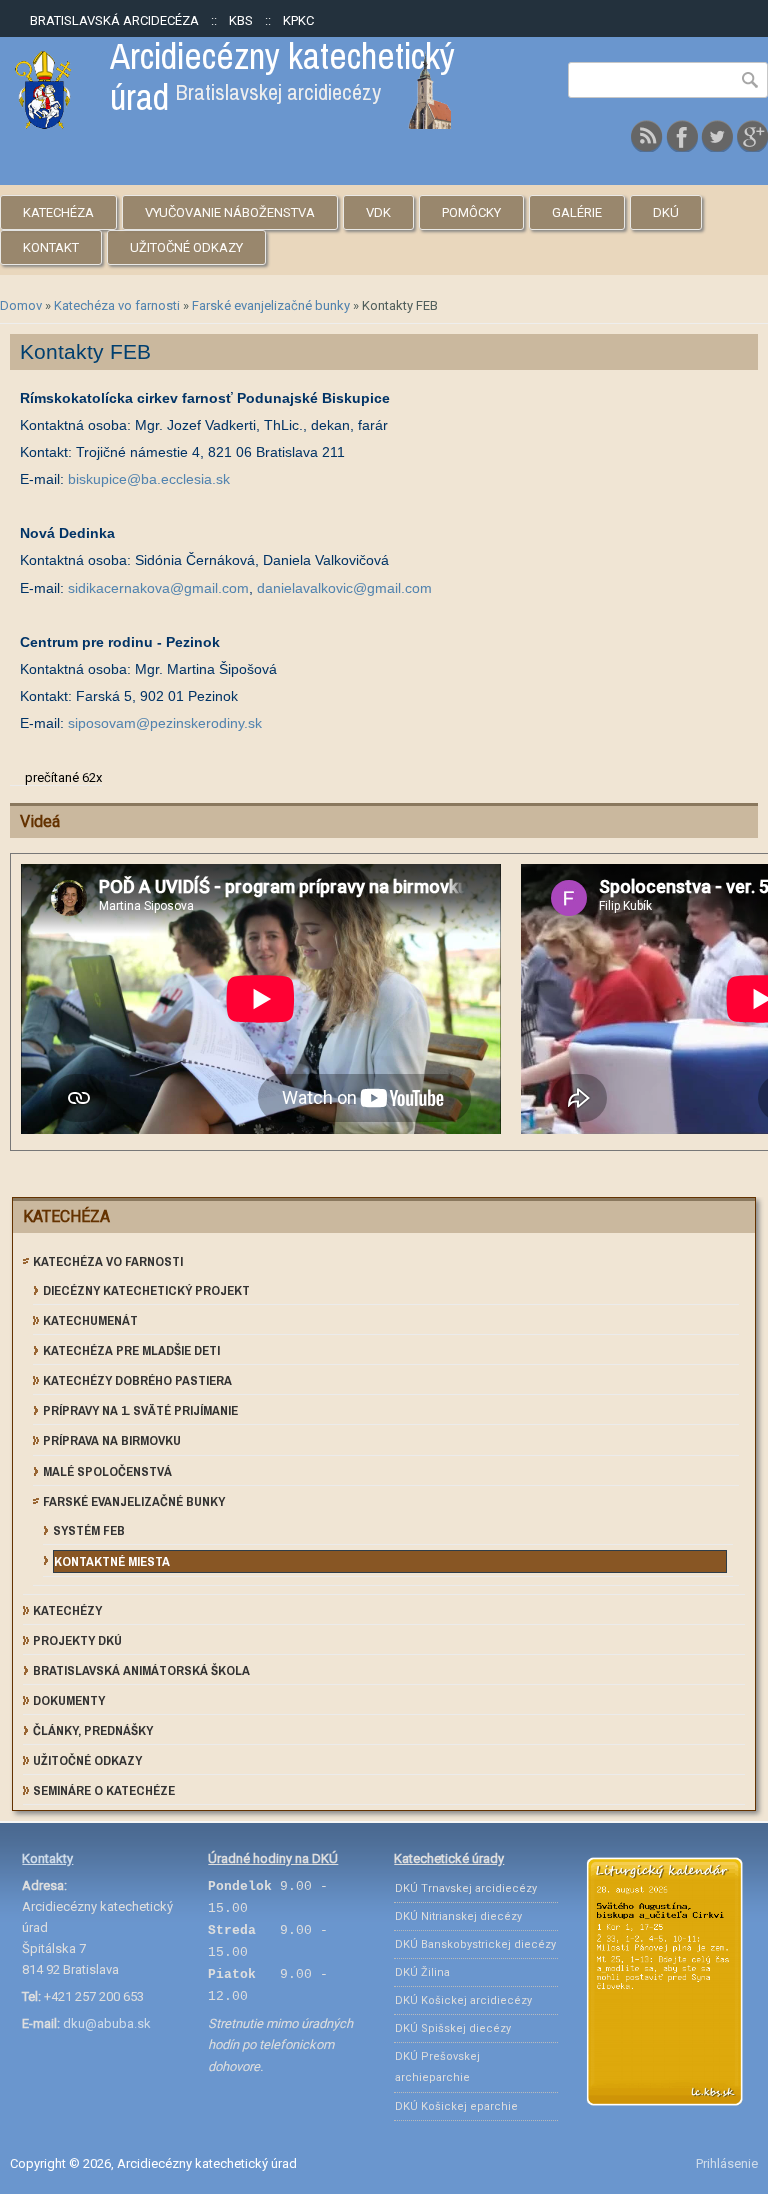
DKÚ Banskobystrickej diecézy (475, 1944)
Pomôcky (471, 212)
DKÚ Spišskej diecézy (453, 2028)
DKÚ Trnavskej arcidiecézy (466, 1888)
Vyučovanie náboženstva (230, 212)
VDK (378, 212)
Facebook (682, 136)
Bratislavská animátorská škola (141, 1670)
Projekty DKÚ (77, 1640)
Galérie (577, 212)
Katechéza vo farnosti (117, 305)
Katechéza (58, 212)
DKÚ (666, 212)
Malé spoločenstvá (107, 1471)
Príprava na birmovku (112, 1440)
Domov (21, 305)
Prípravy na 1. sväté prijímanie (140, 1410)
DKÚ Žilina (422, 1972)
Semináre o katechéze (104, 1790)
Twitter (717, 136)
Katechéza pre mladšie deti (131, 1350)
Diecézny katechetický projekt (146, 1290)
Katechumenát (90, 1320)
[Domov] (233, 124)
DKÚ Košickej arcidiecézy (463, 2000)
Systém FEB (89, 1530)
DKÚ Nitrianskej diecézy (458, 1916)
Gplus (752, 136)
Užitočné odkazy (186, 247)
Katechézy (67, 1610)
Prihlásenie (727, 2163)
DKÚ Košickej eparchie (456, 2106)
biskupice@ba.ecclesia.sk (149, 479)
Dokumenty (69, 1700)
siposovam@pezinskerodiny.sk (165, 723)
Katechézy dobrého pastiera (137, 1380)
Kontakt (51, 247)
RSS (647, 136)
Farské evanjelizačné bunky (271, 305)
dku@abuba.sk (107, 2023)
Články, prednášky (93, 1730)
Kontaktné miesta (112, 1561)
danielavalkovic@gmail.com (344, 588)
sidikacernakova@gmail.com (158, 588)
